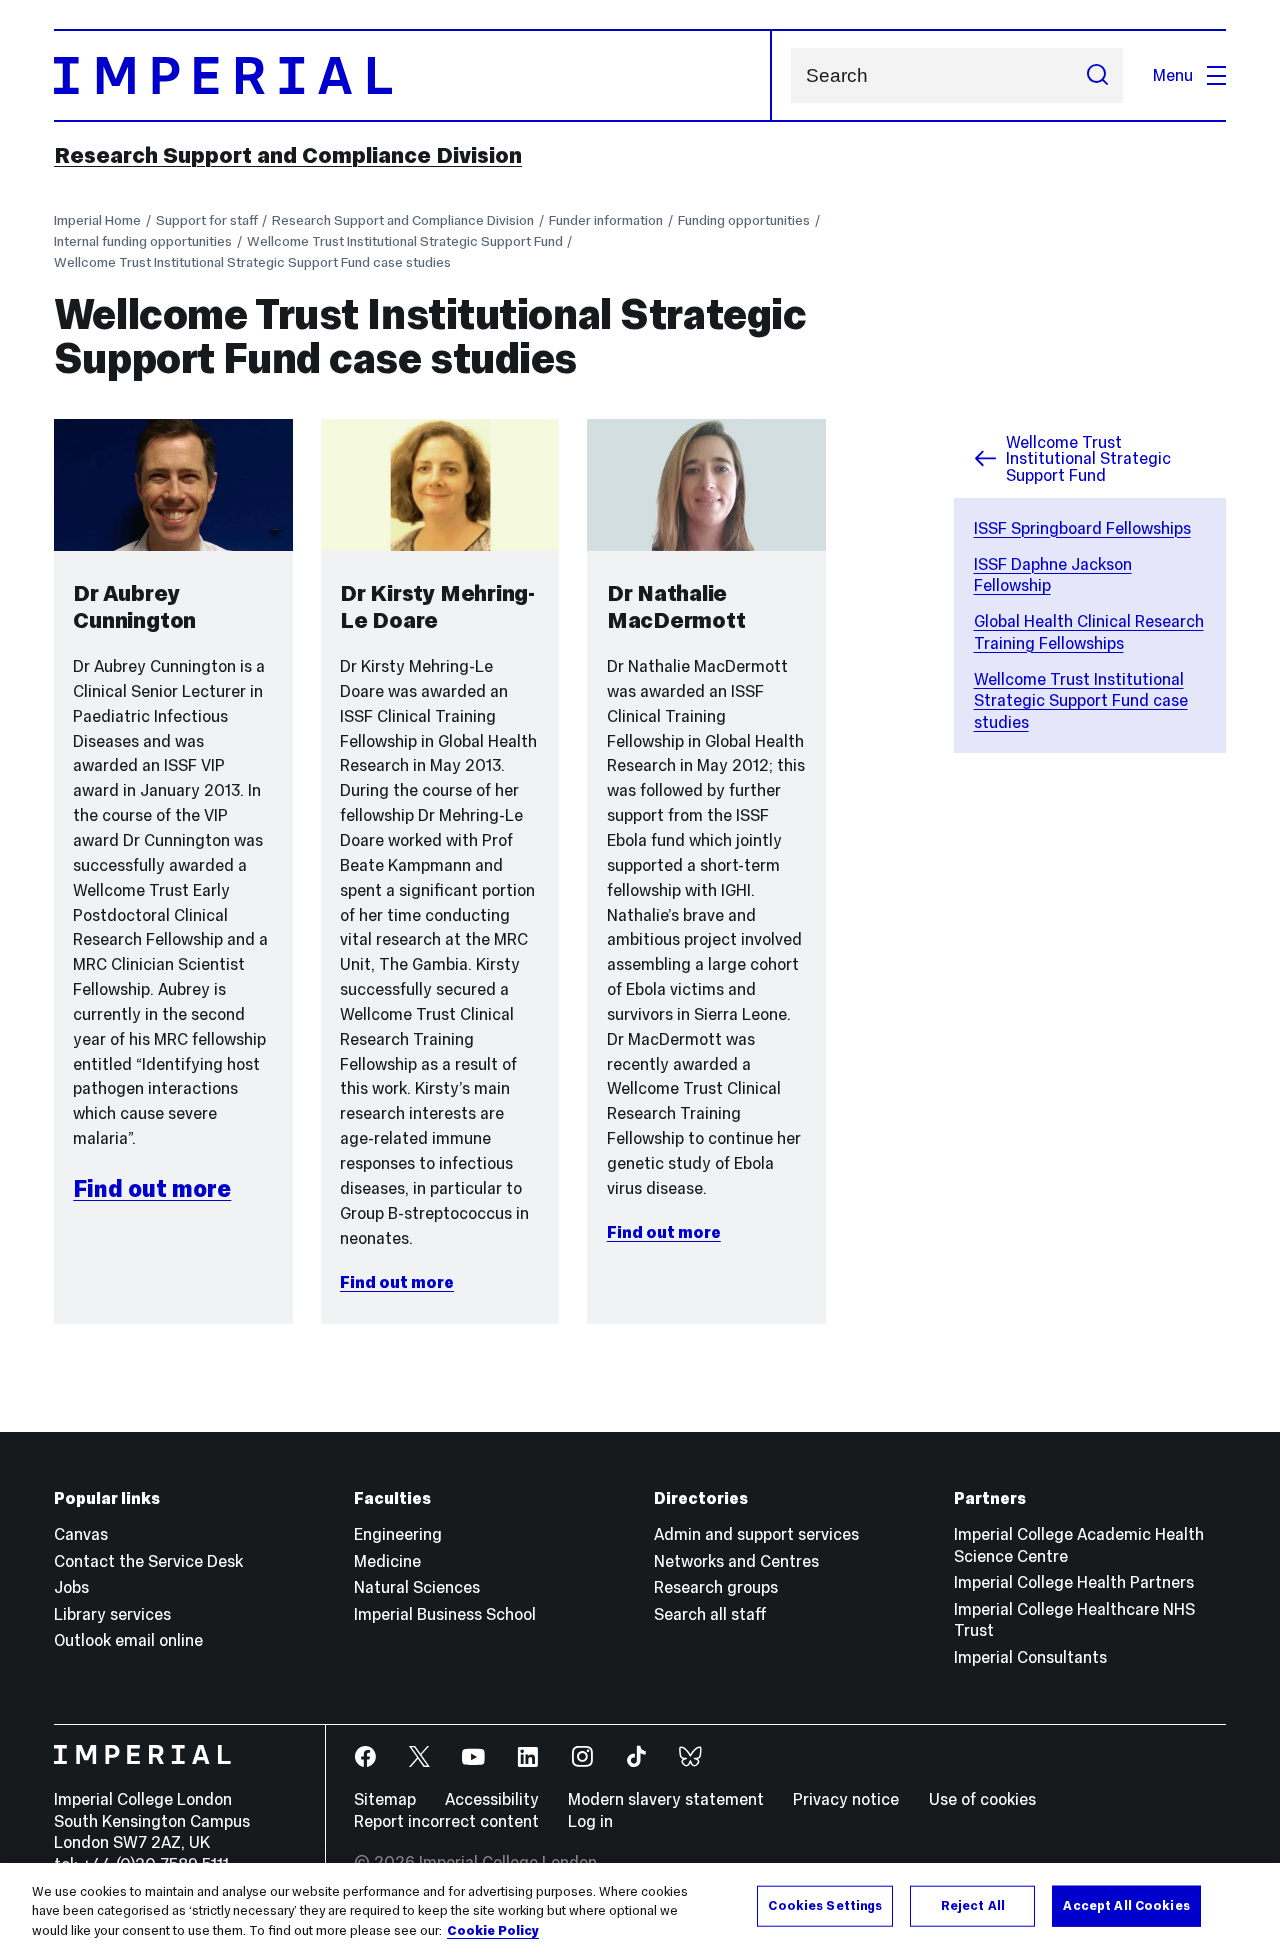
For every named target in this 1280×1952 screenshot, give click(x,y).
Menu (1173, 75)
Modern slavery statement (666, 1799)
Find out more (152, 1188)
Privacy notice (846, 1799)
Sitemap (385, 1799)
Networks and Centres (736, 1561)
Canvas (81, 1534)
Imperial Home (97, 220)
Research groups (716, 1587)
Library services (112, 1614)
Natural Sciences (417, 1587)
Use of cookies (982, 1799)
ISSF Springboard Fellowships (1082, 528)
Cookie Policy (493, 1931)
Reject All (973, 1905)
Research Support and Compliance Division (288, 155)
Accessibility (492, 1799)
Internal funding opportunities (143, 241)
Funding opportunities (744, 220)
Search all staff (710, 1614)
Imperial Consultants (1030, 1657)
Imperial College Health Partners (1074, 1582)
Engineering (398, 1534)
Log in (590, 1821)
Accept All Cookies (1126, 1905)
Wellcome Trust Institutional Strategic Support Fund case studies (252, 262)
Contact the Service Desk (148, 1561)
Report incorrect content (446, 1821)
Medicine (387, 1561)
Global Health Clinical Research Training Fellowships (1089, 632)
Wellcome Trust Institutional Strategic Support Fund (405, 241)
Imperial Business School (445, 1614)
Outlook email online (128, 1640)
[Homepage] (413, 75)
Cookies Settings (825, 1905)
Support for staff (207, 220)
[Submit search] (1097, 75)
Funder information (606, 220)
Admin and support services (756, 1534)
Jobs (71, 1587)
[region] (640, 1907)
